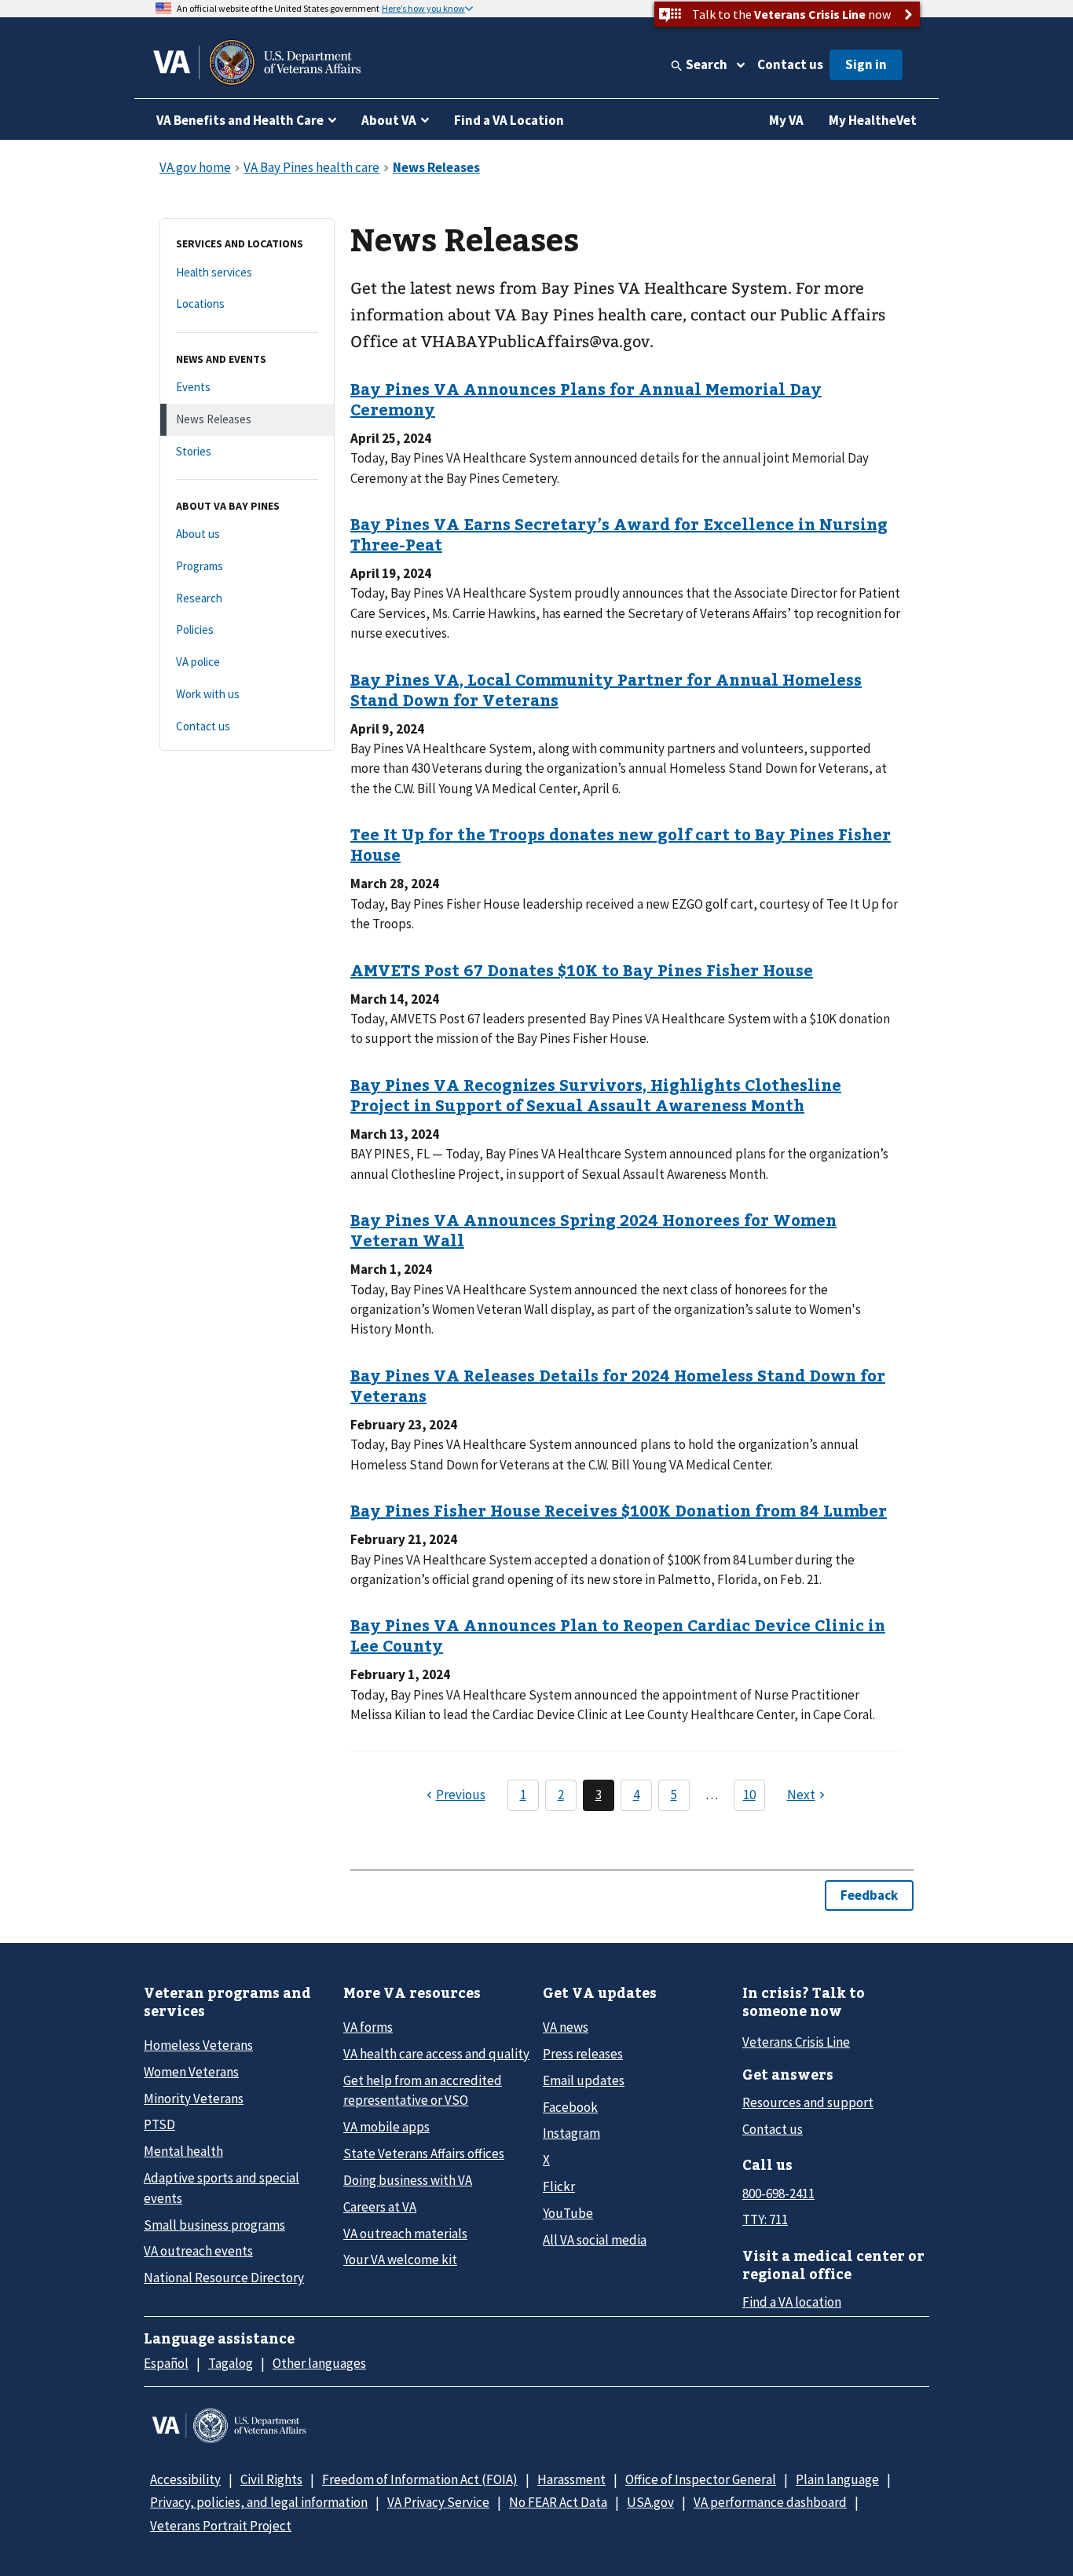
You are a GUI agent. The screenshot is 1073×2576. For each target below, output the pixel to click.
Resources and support (808, 2102)
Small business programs (214, 2225)
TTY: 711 (765, 2219)
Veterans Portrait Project (221, 2526)
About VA (389, 120)
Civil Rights (271, 2479)
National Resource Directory (224, 2278)
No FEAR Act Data (558, 2502)
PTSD (159, 2124)
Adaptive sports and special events (222, 2188)
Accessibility (185, 2479)
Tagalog (231, 2363)
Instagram (571, 2133)
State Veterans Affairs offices (424, 2153)
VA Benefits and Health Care (240, 120)
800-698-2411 (778, 2194)
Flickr (559, 2186)
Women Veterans (191, 2072)
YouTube (568, 2213)
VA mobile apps (386, 2127)
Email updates (584, 2080)
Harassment (571, 2479)
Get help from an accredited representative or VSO (423, 2090)
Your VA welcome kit (400, 2259)
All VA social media (595, 2240)
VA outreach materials (405, 2234)
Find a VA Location (509, 120)
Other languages (319, 2363)
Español (166, 2363)
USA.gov (650, 2502)
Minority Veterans (194, 2098)
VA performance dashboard (770, 2502)
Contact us (790, 64)
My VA (786, 120)
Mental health (183, 2151)
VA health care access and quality (436, 2054)
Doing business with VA (408, 2180)
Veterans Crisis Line (796, 2042)
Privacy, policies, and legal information (259, 2502)
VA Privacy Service (438, 2502)
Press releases (583, 2054)
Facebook (570, 2107)
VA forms (368, 2027)
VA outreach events (198, 2251)
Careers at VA (380, 2207)
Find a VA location (792, 2302)
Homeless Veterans (198, 2045)
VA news (566, 2027)
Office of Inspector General (701, 2479)
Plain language (837, 2479)
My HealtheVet (873, 120)
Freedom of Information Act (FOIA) (420, 2479)
